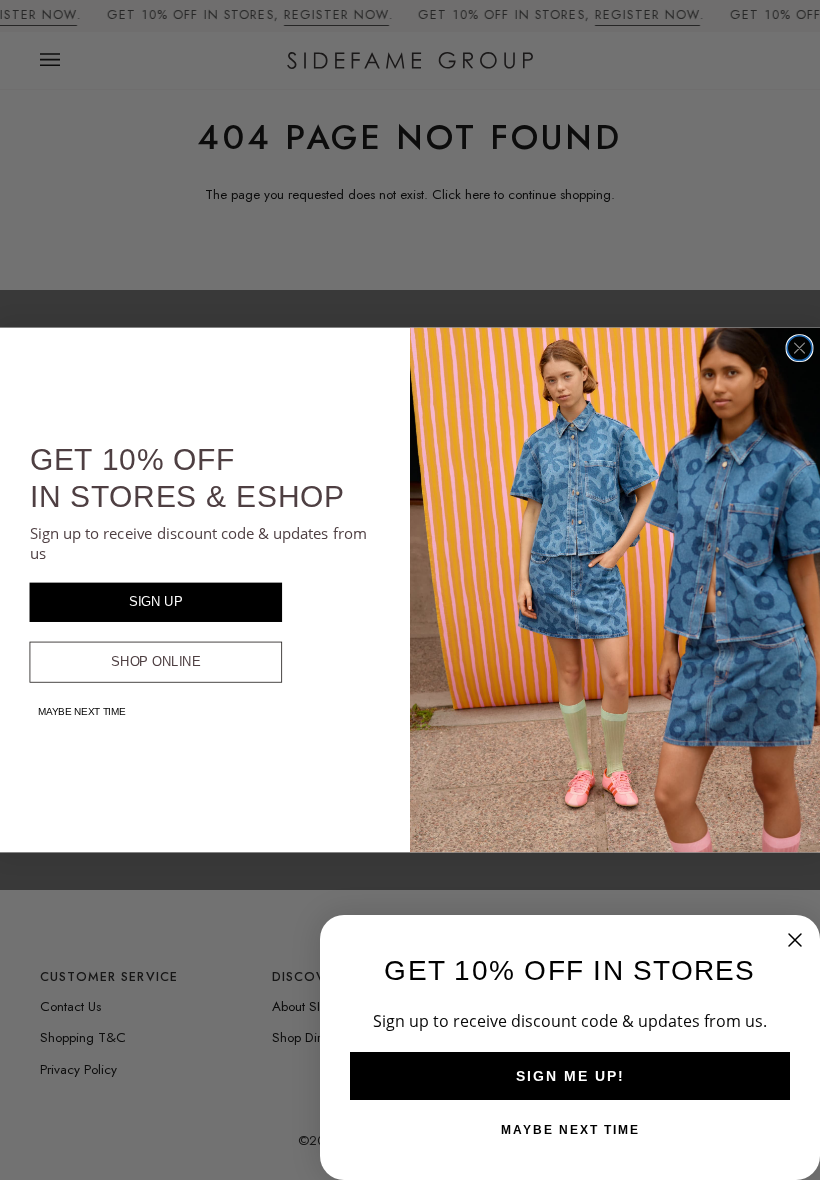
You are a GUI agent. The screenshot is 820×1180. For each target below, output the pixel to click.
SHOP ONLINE (156, 662)
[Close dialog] (799, 348)
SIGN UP (156, 602)
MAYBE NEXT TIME (82, 711)
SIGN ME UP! (570, 1076)
